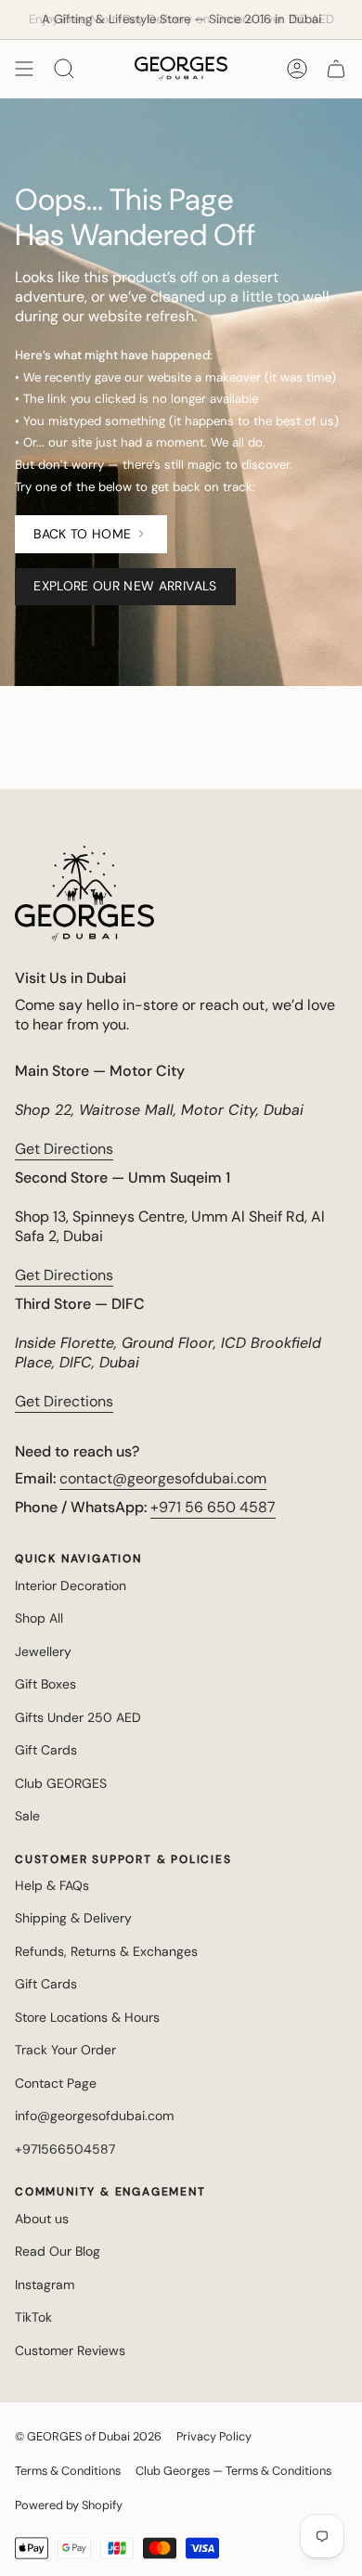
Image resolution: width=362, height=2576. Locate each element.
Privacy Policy (214, 2436)
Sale (27, 1816)
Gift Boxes (45, 1684)
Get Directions (64, 1149)
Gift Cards (46, 1750)
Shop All (39, 1618)
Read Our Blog (58, 2251)
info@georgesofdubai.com (94, 2116)
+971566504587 (65, 2149)
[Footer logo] (84, 893)
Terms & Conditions (68, 2471)
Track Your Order (65, 2050)
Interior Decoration (71, 1586)
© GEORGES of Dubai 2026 (88, 2436)
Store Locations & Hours (87, 2017)
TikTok (33, 2317)
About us (42, 2219)
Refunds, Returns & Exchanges (106, 1951)
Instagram (45, 2285)
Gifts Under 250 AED (78, 1717)
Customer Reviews (70, 2350)
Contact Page (56, 2083)
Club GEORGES (61, 1783)
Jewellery (43, 1651)
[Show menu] (24, 69)
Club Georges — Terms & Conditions (233, 2471)
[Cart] (336, 69)
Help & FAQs (52, 1885)
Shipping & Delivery (73, 1918)
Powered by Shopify (69, 2505)
